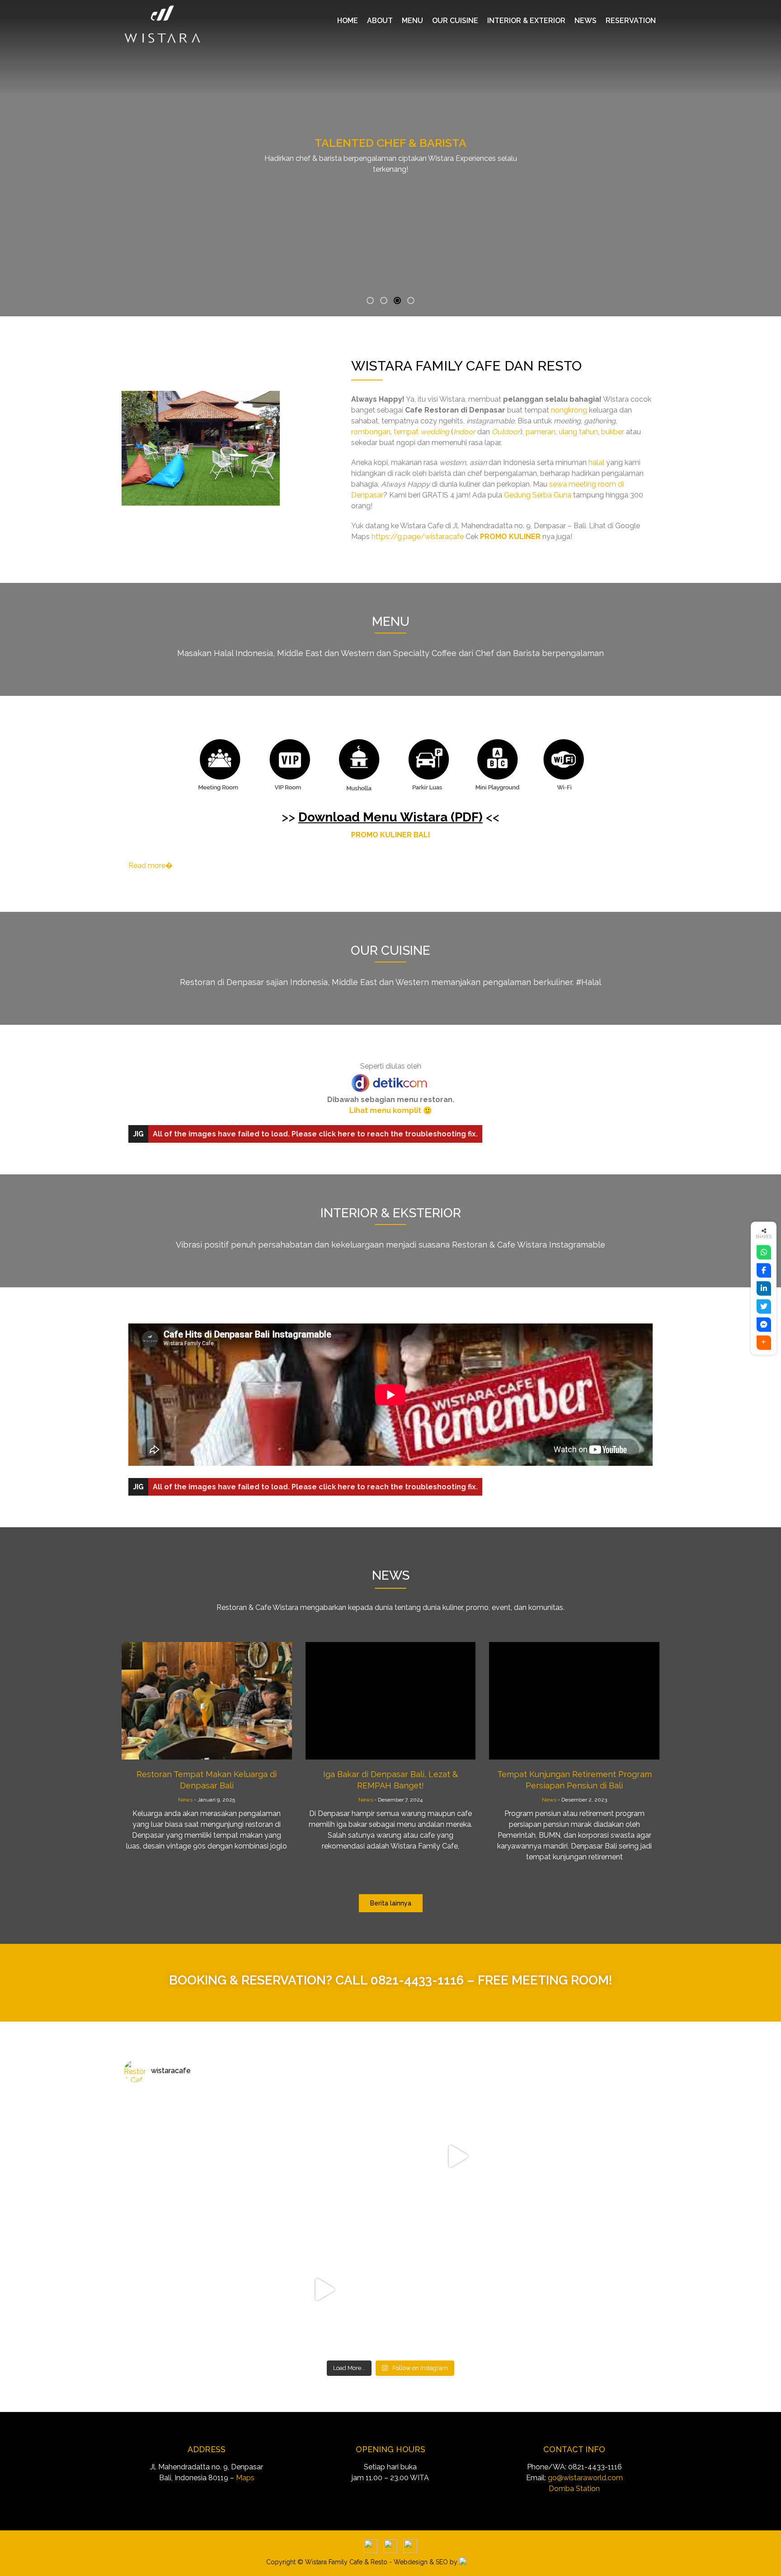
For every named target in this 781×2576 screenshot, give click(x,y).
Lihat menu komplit (385, 1110)
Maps (245, 2478)
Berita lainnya (391, 1903)
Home (348, 21)
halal (596, 462)
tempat (421, 432)
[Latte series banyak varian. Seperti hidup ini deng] (191, 2289)
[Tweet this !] (764, 1306)
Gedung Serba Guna (538, 495)
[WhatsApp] (764, 1252)
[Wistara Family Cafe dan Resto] (201, 448)
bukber (613, 432)
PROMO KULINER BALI (390, 835)
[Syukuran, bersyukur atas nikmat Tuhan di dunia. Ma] (457, 2156)
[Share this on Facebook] (764, 1270)
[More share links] (764, 1342)
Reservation (631, 21)
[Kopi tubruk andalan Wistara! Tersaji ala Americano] (590, 2289)
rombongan (371, 432)
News (586, 21)
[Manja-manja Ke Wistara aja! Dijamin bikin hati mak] (590, 2156)
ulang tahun (578, 432)
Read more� (151, 866)
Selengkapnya (390, 184)
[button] (370, 300)
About (380, 21)
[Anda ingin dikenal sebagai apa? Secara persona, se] (191, 2156)
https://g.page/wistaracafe (418, 537)
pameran (541, 432)
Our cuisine (455, 21)
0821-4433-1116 (417, 1980)
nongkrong (569, 410)
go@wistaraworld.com (585, 2478)
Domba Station (574, 2489)
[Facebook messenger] (764, 1324)
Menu (412, 21)
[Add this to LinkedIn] (764, 1288)
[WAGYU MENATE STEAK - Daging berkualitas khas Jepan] (324, 2156)
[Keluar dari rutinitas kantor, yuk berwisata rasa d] (457, 2289)
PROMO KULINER (510, 537)
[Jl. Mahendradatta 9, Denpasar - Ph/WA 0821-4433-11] (324, 2289)
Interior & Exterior (526, 21)
